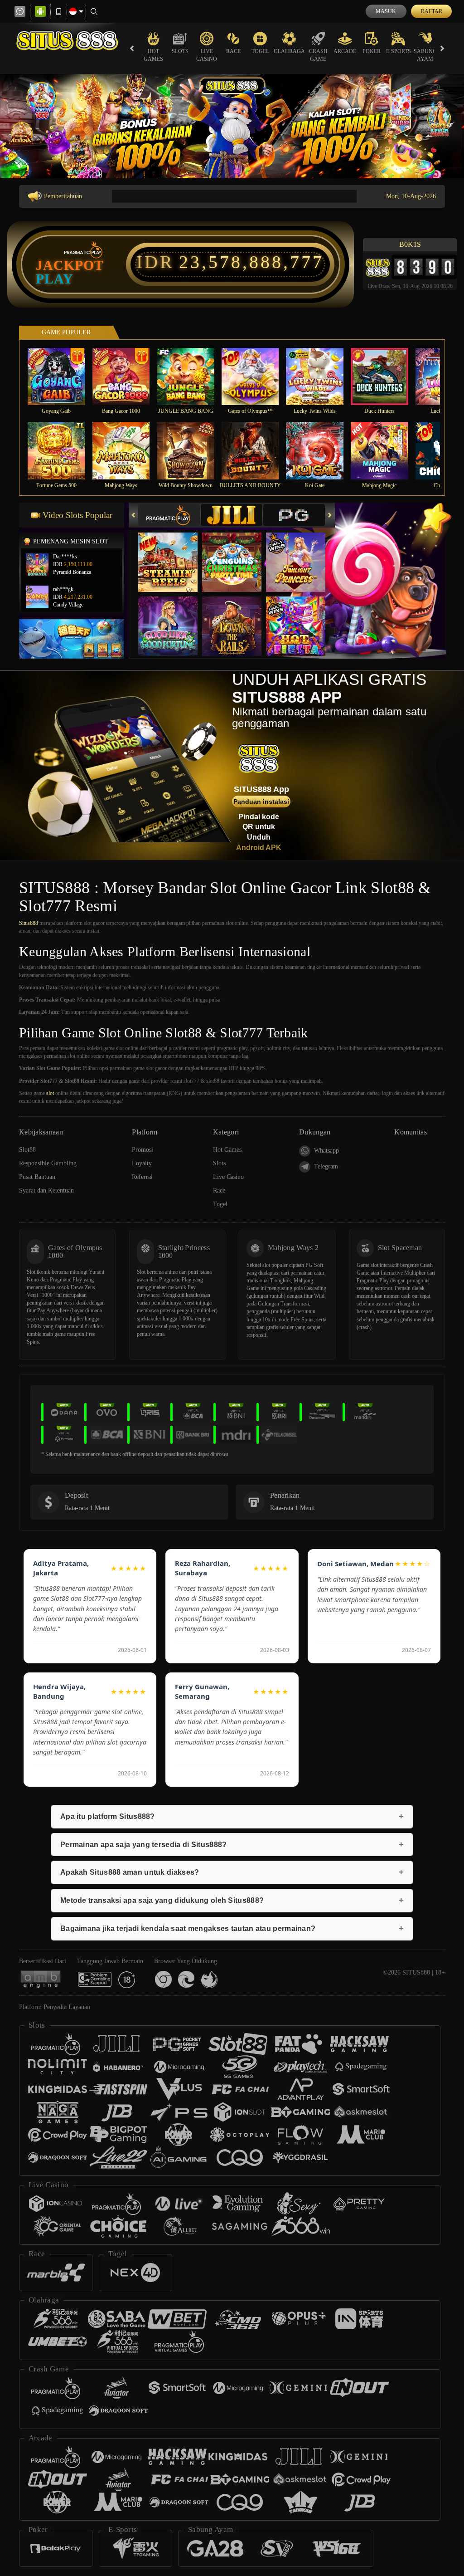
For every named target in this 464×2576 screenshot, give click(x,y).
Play (55, 279)
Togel (260, 51)
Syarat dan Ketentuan (46, 1190)
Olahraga (289, 51)
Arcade (345, 51)
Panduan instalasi (261, 802)
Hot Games (153, 55)
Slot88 (27, 1150)
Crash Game (318, 55)
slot (50, 1093)
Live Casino (207, 55)
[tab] (169, 515)
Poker (372, 51)
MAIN (62, 376)
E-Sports (399, 51)
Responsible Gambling (48, 1163)
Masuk (386, 11)
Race (233, 51)
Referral (142, 1177)
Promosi (143, 1150)
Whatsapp (326, 1151)
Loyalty (142, 1163)
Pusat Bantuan (37, 1177)
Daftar (431, 11)
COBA (174, 553)
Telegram (326, 1166)
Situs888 (29, 923)
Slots (180, 51)
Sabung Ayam (425, 55)
